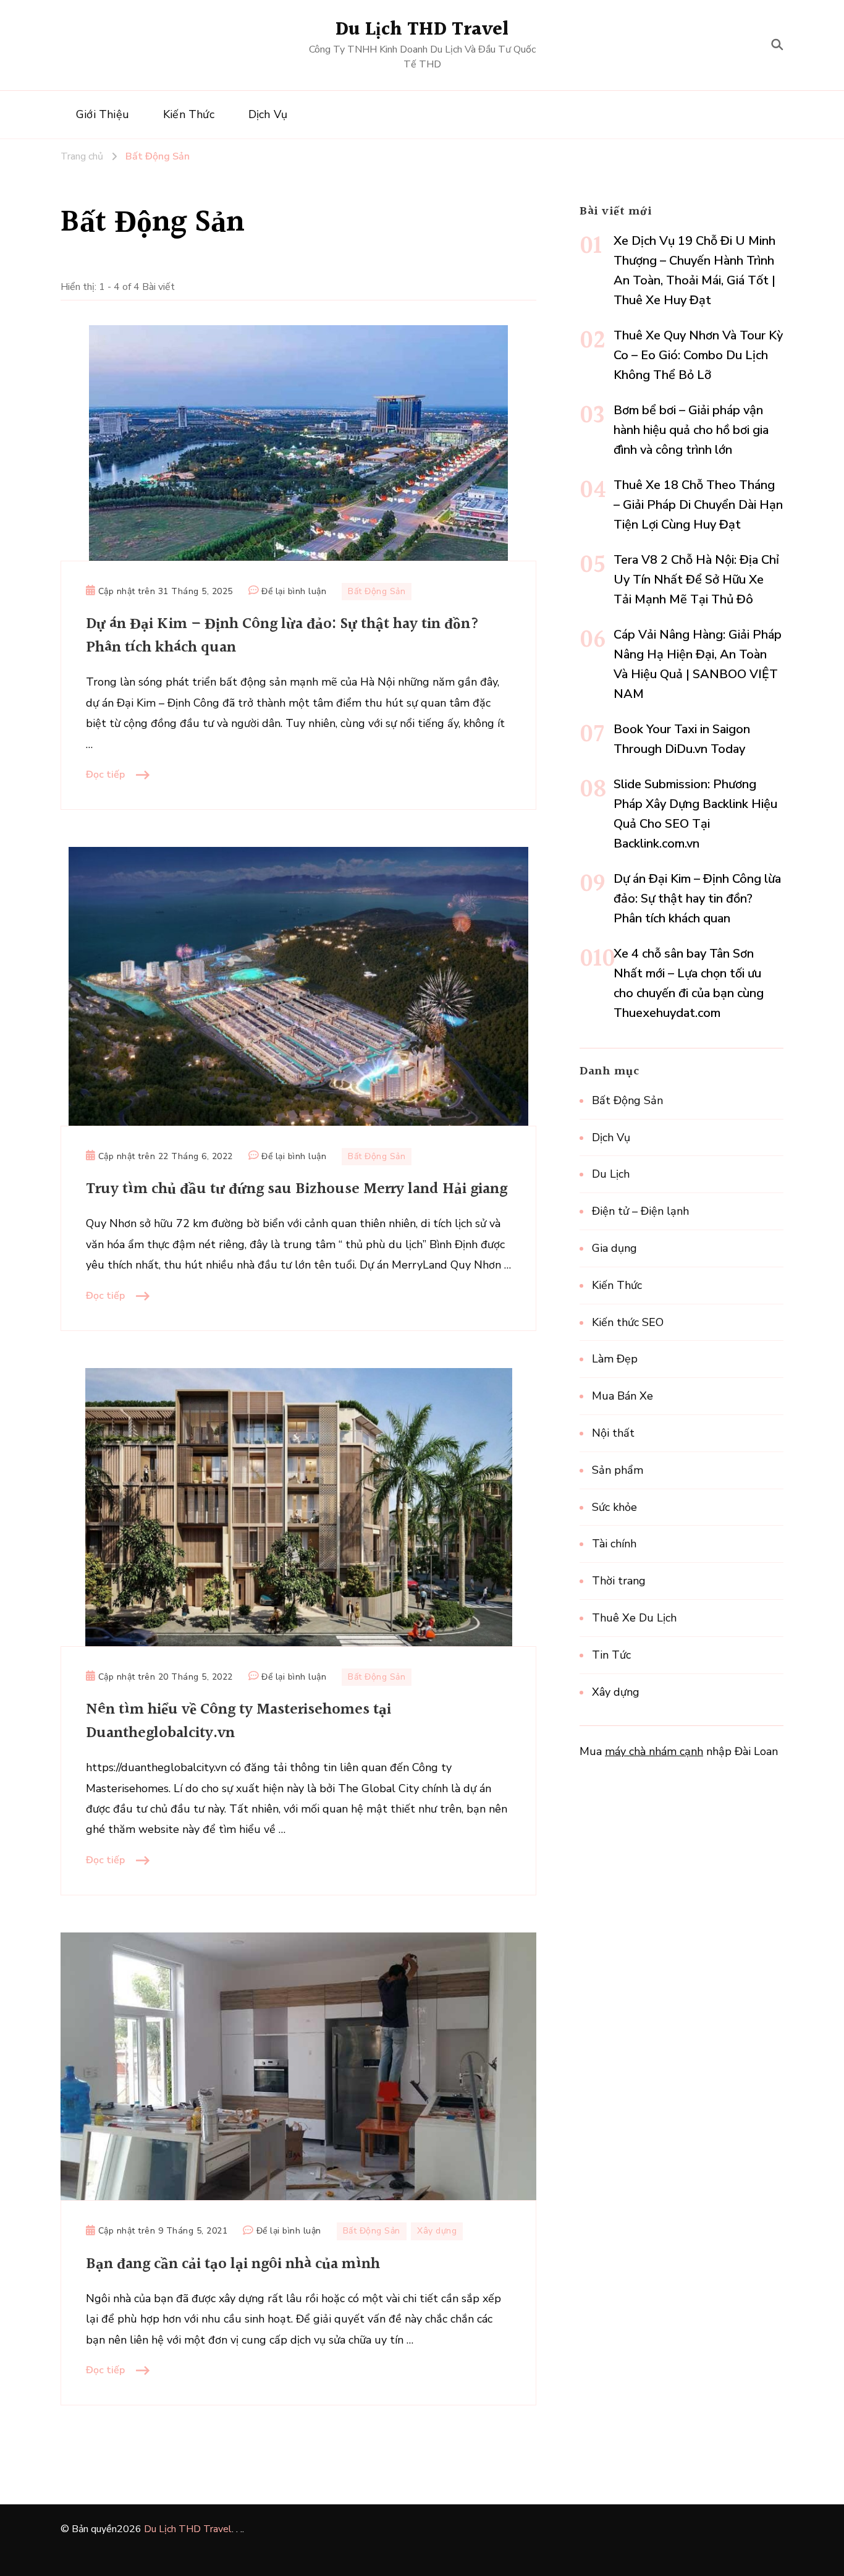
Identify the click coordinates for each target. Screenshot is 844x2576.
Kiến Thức (189, 114)
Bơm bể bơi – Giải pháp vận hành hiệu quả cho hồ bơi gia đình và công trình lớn (691, 430)
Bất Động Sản (377, 591)
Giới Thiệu (103, 114)
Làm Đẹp (615, 1359)
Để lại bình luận (294, 592)
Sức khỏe (614, 1507)
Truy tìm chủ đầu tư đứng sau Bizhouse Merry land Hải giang (297, 1189)
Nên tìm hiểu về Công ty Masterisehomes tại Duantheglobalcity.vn (238, 1721)
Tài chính (614, 1544)
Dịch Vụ (268, 114)
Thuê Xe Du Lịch (634, 1618)
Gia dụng (614, 1248)
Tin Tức (611, 1655)
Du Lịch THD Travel (422, 30)
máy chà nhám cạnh (654, 1751)
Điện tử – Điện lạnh (640, 1211)
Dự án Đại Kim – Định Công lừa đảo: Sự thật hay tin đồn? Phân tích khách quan (283, 636)
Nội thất (613, 1433)
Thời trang (619, 1581)
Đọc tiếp (105, 775)
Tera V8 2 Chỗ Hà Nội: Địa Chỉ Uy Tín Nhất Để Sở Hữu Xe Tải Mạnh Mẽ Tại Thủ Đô (696, 580)
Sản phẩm (618, 1470)
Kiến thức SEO (628, 1322)
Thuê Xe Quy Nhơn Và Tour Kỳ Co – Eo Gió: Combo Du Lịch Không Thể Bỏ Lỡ (698, 355)
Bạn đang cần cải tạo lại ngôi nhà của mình (233, 2264)
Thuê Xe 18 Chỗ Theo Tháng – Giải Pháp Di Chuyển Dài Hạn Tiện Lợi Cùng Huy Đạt (698, 505)
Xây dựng (437, 2231)
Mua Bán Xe (622, 1396)
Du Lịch (611, 1174)
